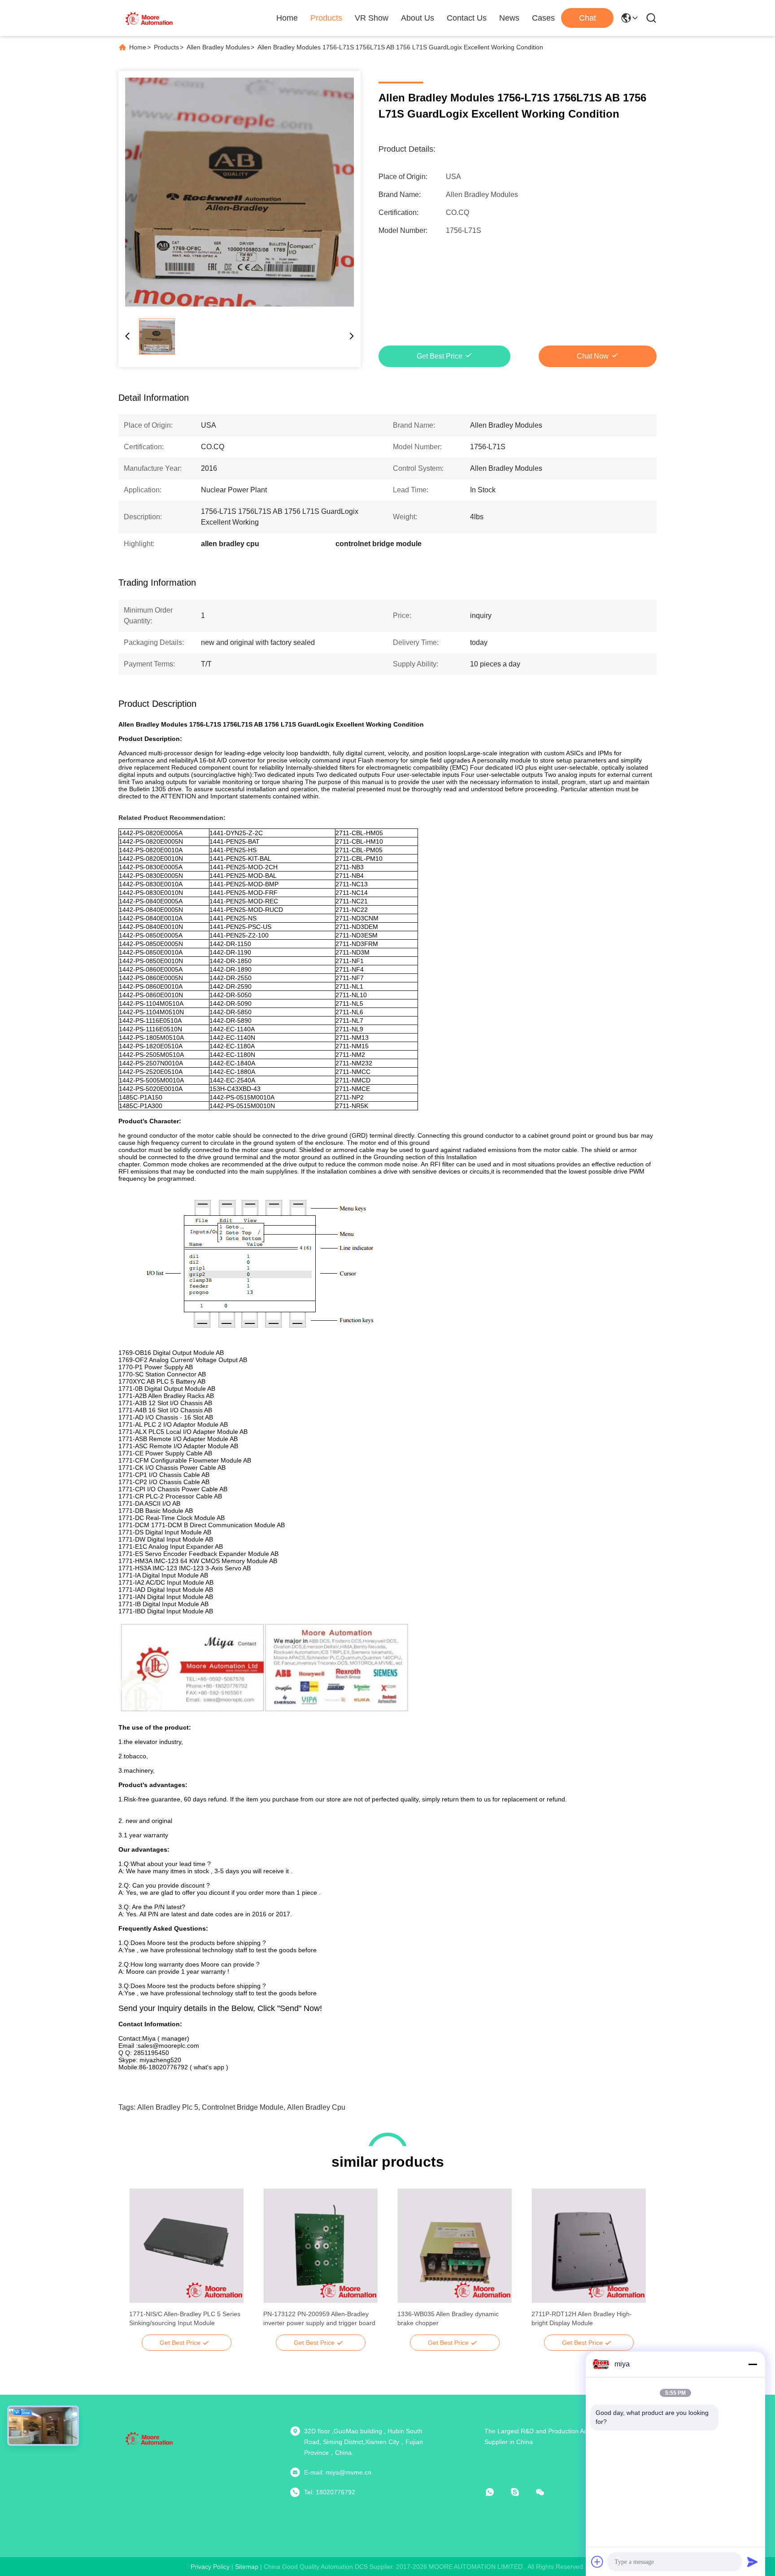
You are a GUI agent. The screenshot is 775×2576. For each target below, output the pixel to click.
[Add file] (597, 2562)
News (509, 18)
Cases (543, 18)
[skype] (521, 2492)
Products (326, 18)
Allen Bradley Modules (218, 47)
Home (287, 18)
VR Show (372, 18)
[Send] (753, 2562)
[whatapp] (496, 2492)
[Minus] (753, 2364)
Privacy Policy (210, 2567)
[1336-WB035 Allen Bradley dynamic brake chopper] (455, 2246)
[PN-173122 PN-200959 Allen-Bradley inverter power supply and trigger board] (320, 2246)
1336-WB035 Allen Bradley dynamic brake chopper (448, 2318)
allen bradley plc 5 (168, 2107)
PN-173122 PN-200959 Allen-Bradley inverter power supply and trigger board (319, 2318)
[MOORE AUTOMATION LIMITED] (150, 18)
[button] (141, 2261)
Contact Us (467, 18)
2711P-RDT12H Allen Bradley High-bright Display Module (582, 2318)
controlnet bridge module (243, 2107)
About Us (418, 18)
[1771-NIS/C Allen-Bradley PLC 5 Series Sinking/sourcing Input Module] (186, 2246)
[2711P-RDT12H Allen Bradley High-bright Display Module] (589, 2246)
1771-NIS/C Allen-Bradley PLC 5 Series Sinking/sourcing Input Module (185, 2318)
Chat (588, 18)
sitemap (247, 2567)
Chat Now (593, 356)
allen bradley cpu (316, 2107)
